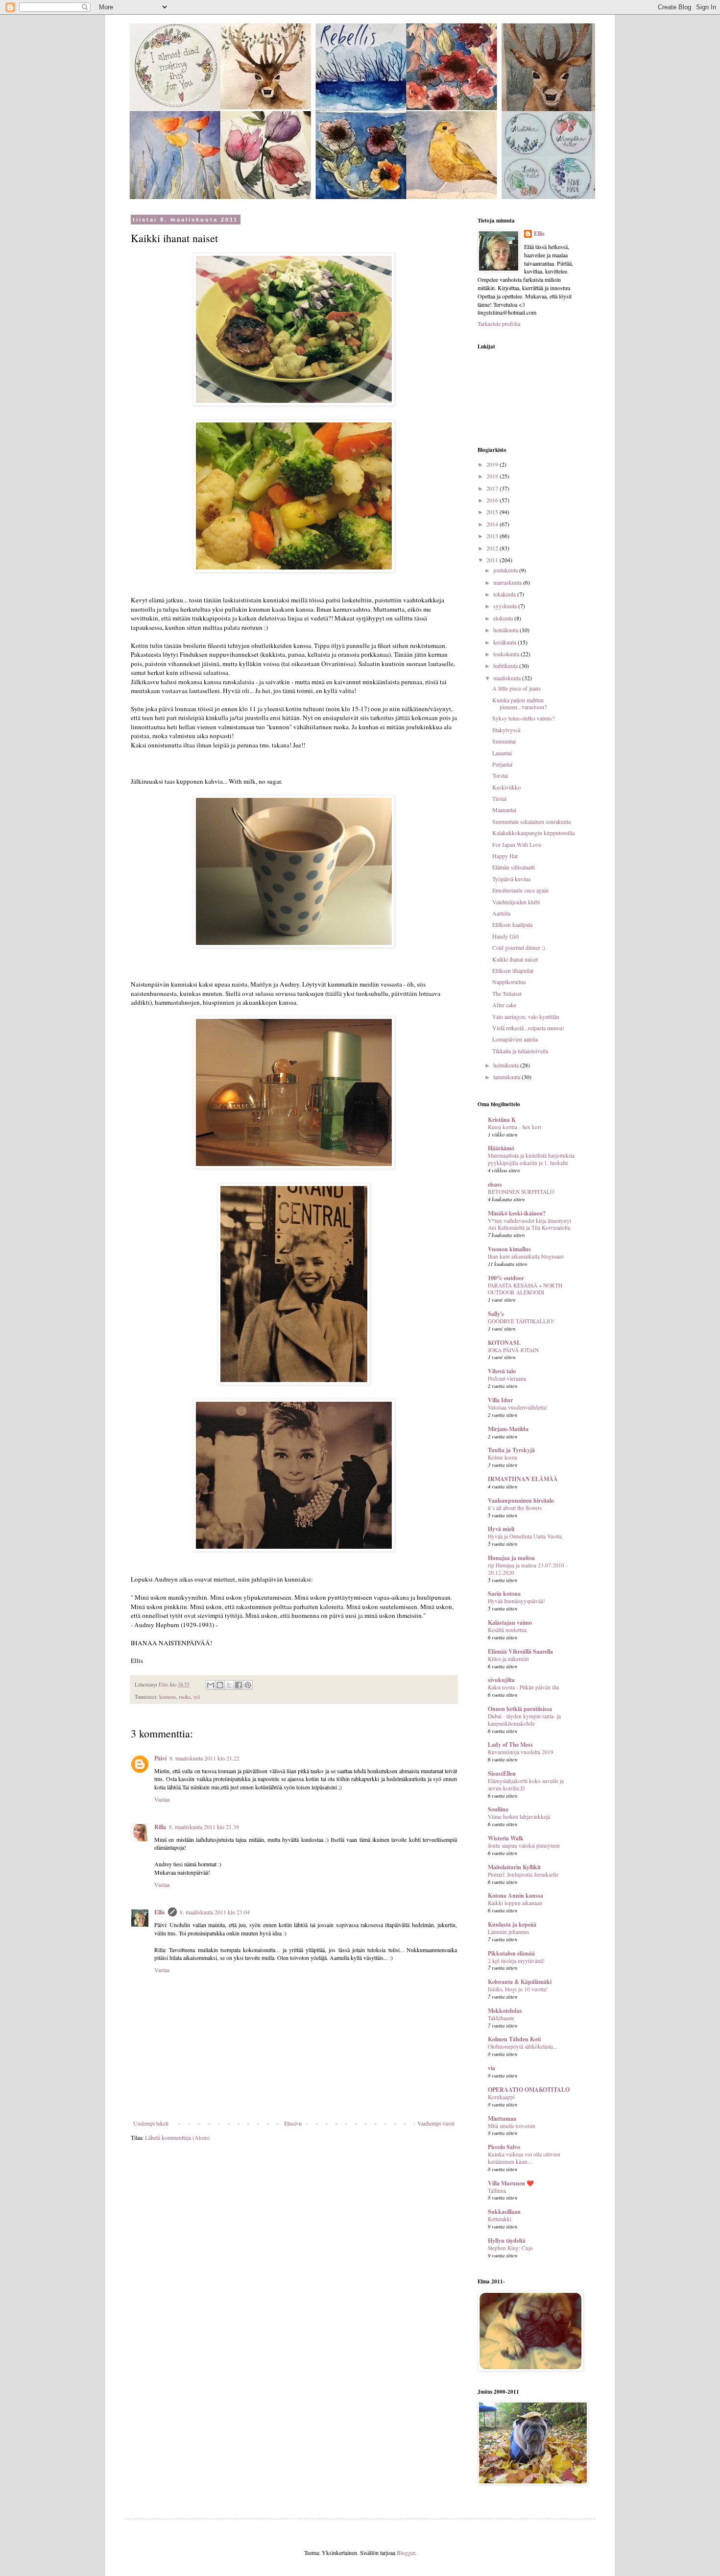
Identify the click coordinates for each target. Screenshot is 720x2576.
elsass (495, 1184)
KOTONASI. (504, 1343)
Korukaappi (501, 2097)
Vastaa (162, 1799)
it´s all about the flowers (515, 1508)
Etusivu (293, 2123)
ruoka (185, 1697)
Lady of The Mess (510, 1745)
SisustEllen (502, 1773)
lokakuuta (505, 594)
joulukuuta (506, 570)
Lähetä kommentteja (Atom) (177, 2137)
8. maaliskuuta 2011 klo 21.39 (204, 1827)
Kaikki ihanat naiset (515, 959)
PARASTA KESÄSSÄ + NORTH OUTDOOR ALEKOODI (525, 1289)
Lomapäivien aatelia (515, 1039)
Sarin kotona (504, 1594)
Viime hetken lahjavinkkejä (519, 1817)
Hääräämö (501, 1148)
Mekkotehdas (505, 2011)
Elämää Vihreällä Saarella (520, 1651)
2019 (493, 464)
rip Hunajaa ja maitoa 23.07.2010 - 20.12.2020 (528, 1569)
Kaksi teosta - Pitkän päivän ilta (523, 1687)
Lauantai (502, 753)
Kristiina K (502, 1120)
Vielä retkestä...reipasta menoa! (528, 1028)
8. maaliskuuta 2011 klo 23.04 (215, 1912)
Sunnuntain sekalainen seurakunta (531, 821)
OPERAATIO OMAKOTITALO (529, 2090)
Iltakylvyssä (506, 730)
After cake (504, 1005)
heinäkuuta (506, 630)
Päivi (160, 1758)
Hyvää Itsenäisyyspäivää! (516, 1601)
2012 (493, 548)
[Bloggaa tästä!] (220, 1685)
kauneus (168, 1697)
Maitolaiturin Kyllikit (514, 1867)
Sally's (496, 1314)
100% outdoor (506, 1278)
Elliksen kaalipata (512, 924)
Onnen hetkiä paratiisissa (520, 1709)
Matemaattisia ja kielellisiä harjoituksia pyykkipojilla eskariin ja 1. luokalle (531, 1159)
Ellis (160, 1912)
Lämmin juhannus (508, 1932)
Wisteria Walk (506, 1838)
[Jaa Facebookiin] (239, 1685)
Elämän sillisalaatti (514, 867)
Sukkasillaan (504, 2212)
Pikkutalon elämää (511, 1953)
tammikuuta (507, 1077)
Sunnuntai (504, 741)
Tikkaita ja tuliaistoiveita (520, 1051)
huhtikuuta (506, 666)
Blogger (406, 2552)
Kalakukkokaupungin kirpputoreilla (533, 833)
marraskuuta (508, 582)
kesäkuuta (505, 642)
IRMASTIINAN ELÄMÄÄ (523, 1479)
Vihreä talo (502, 1371)
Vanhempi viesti (436, 2123)
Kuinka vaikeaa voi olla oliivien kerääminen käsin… (524, 2158)
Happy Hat (505, 856)
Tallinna (497, 2191)
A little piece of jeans (516, 688)
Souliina (498, 1809)
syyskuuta (506, 606)
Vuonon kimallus (509, 1249)
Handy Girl (505, 936)
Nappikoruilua (509, 982)
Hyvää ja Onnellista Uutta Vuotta (525, 1536)
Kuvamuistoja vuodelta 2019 (521, 1752)
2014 (493, 524)
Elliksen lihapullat (513, 970)
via (492, 2068)
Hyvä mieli (501, 1529)
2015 (493, 512)
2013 (493, 536)
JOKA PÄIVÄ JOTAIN (513, 1350)
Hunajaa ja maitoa (511, 1558)
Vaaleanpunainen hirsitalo (521, 1500)
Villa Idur (500, 1400)
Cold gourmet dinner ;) (519, 947)
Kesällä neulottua (507, 1630)
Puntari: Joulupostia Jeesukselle (523, 1874)
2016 (493, 500)
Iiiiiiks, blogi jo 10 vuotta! (518, 1989)
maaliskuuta (508, 678)
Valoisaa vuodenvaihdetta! (518, 1407)
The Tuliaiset (507, 993)
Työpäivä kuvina (511, 879)
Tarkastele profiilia (499, 323)
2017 (493, 488)
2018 (493, 476)
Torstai (500, 775)
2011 (493, 560)
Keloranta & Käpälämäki (520, 1982)
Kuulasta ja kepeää (512, 1924)
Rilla (160, 1827)
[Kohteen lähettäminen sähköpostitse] (211, 1685)
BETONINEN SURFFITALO (521, 1192)
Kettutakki (500, 2219)
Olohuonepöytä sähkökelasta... (523, 2046)
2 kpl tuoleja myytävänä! (516, 1961)
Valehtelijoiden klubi (516, 902)
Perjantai (502, 764)
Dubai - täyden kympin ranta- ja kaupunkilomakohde (524, 1720)
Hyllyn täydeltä (507, 2241)
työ (197, 1697)
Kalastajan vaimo (510, 1622)
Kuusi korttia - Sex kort (515, 1127)
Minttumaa (502, 2118)
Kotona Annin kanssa (516, 1895)
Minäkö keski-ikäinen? (517, 1213)
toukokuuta (507, 654)
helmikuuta (507, 1065)
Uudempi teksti (151, 2123)
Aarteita (501, 913)
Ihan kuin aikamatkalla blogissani (526, 1256)
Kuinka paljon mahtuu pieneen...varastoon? (519, 703)
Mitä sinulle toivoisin (512, 2126)
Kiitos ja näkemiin (508, 1659)
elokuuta (504, 618)
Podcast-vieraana (507, 1378)
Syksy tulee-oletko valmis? (523, 718)
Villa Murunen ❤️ (511, 2183)
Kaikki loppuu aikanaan (515, 1903)
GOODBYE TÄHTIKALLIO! (521, 1321)
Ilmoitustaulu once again (520, 890)
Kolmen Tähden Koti (514, 2039)
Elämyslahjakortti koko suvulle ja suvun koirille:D (526, 1784)
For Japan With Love (517, 844)
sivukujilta (501, 1680)
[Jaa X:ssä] (229, 1685)
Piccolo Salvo (504, 2147)
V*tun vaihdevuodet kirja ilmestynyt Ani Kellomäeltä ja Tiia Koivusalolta (529, 1224)
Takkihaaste (501, 2018)
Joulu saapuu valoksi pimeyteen (524, 1845)
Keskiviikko (506, 787)
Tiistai (499, 798)
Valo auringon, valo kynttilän (526, 1016)
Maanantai (504, 810)
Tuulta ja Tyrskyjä (511, 1450)
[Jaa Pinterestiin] (248, 1685)
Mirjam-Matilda (508, 1429)
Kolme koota (503, 1457)
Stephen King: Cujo (510, 2248)
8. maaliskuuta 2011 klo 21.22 (204, 1758)
